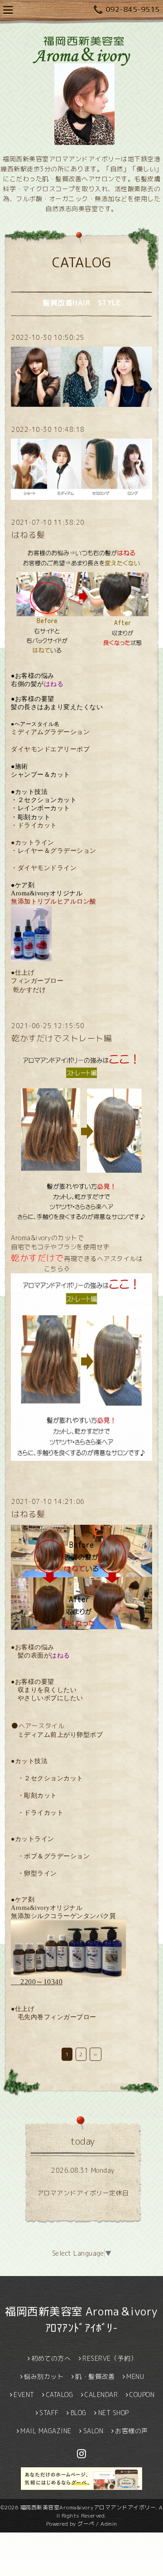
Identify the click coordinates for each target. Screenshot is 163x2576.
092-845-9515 (133, 10)
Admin (109, 2524)
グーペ (86, 2524)
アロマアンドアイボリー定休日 (83, 2193)
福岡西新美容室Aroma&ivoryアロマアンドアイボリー (88, 2507)
